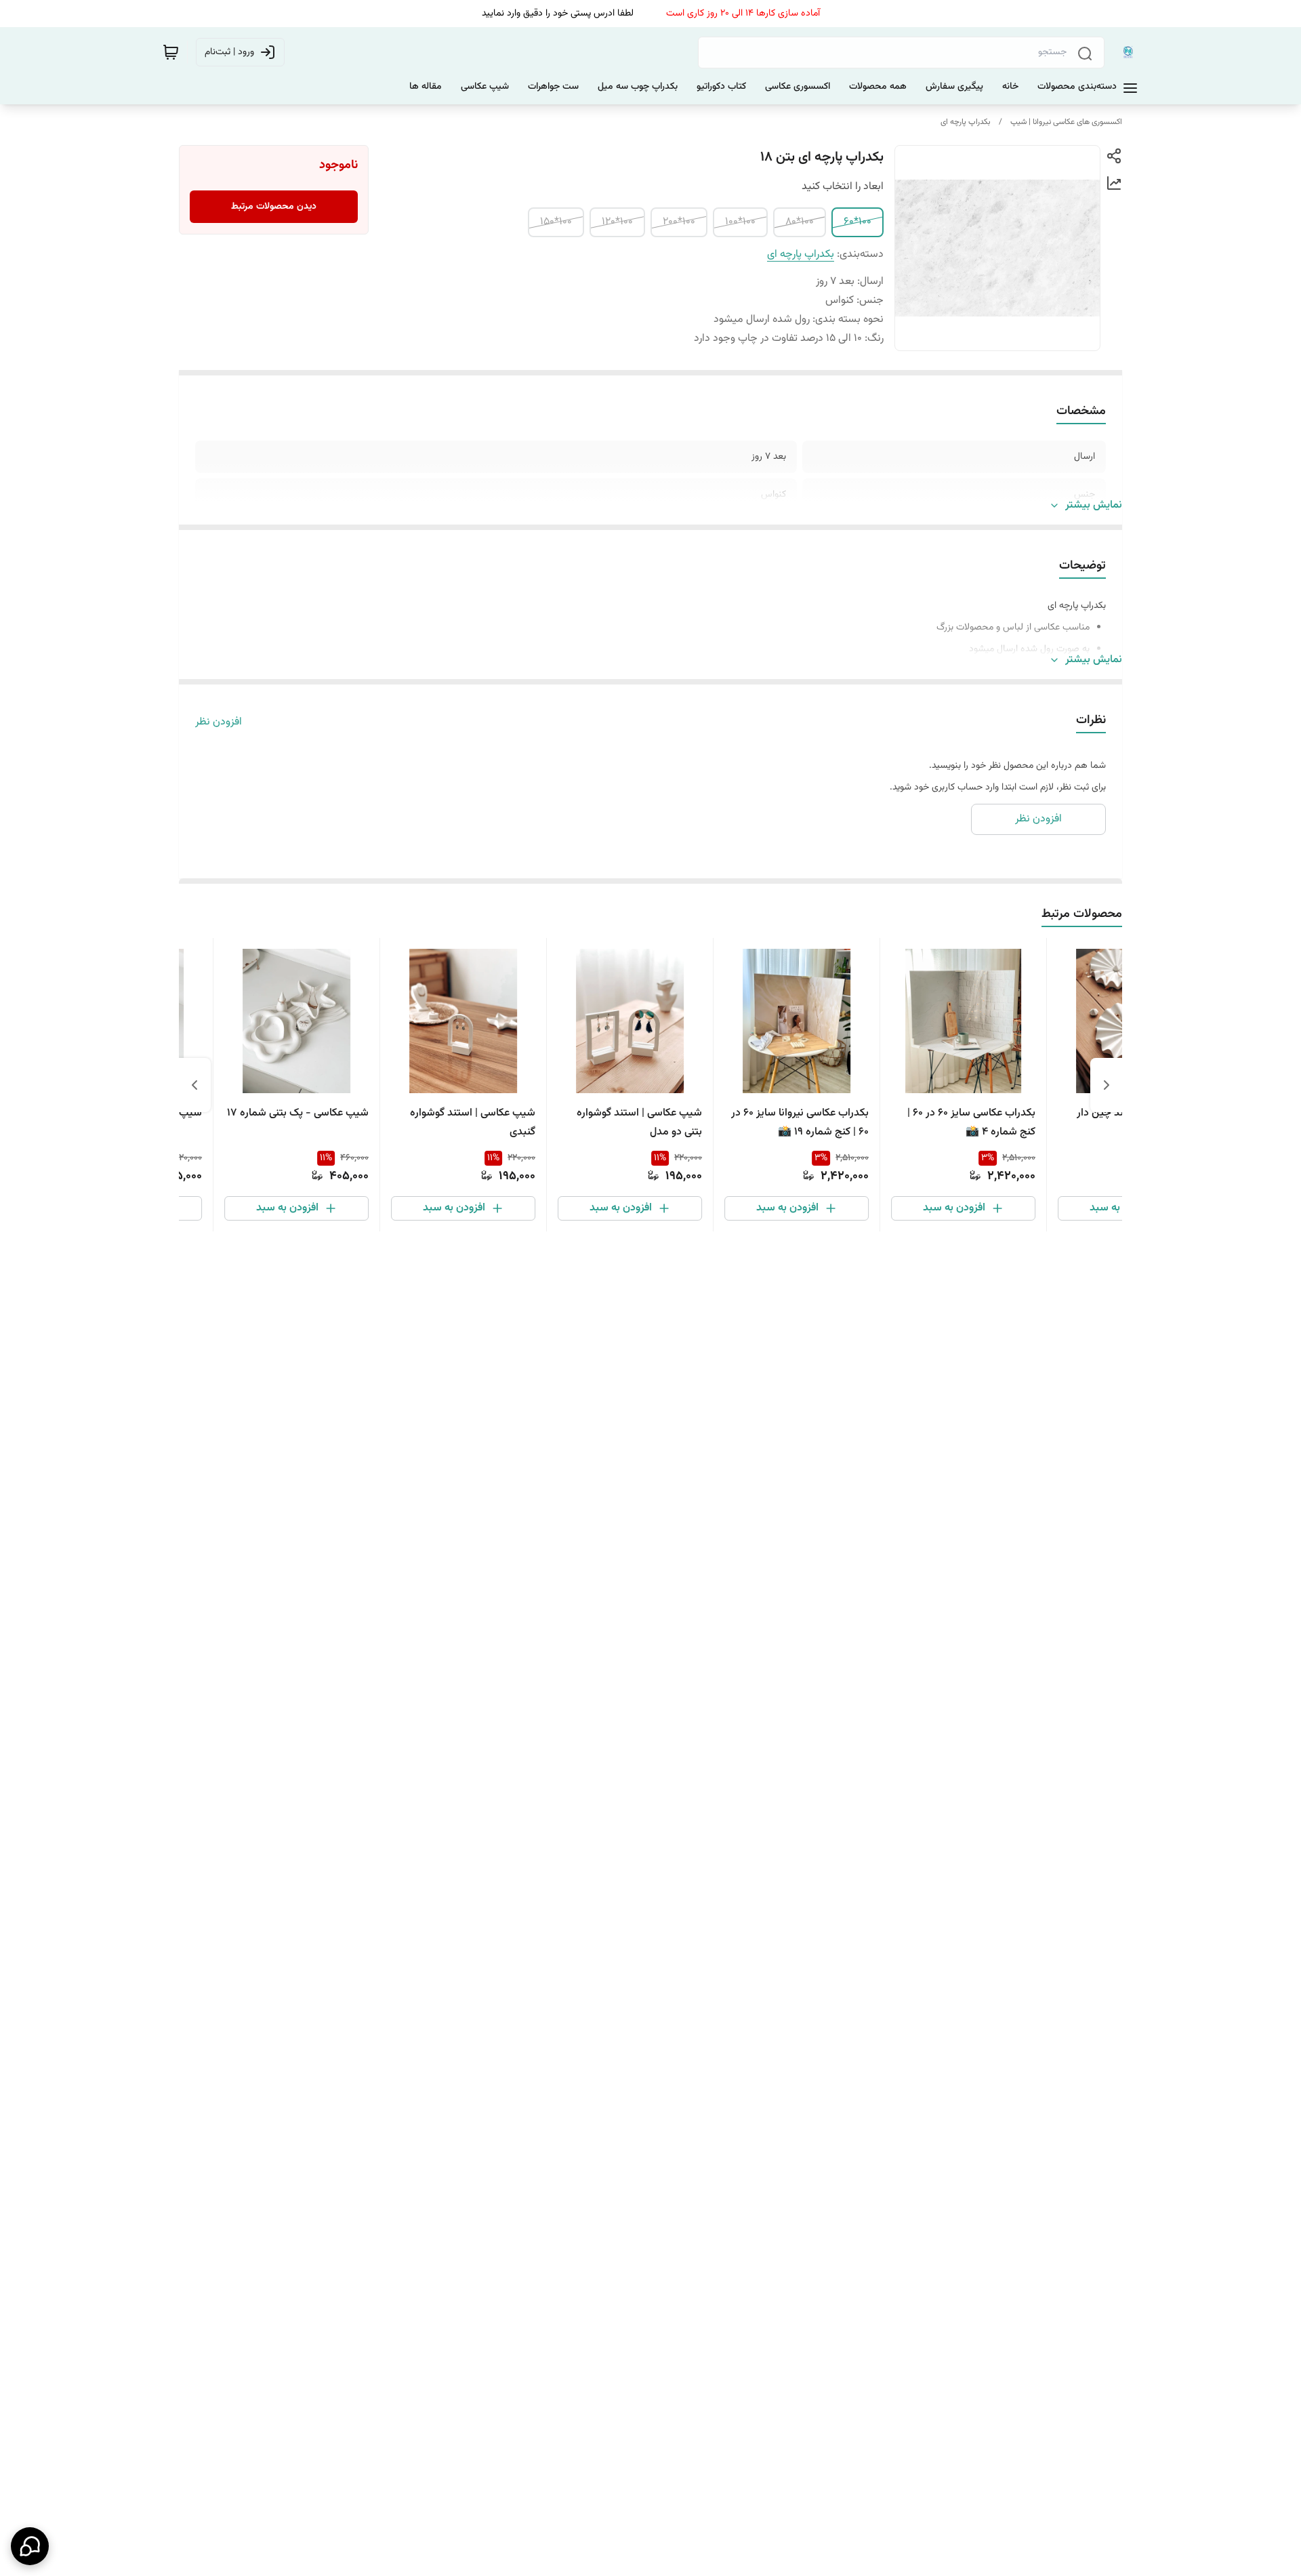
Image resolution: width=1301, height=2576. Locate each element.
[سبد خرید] (171, 52)
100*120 (617, 222)
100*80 (800, 222)
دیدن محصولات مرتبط (274, 207)
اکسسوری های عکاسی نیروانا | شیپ (1066, 122)
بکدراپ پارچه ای (966, 122)
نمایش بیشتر (1094, 506)
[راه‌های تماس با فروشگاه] (30, 2546)
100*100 (740, 222)
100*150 (556, 222)
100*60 (858, 222)
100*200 (679, 222)
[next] (194, 1085)
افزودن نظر (219, 722)
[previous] (1107, 1085)
